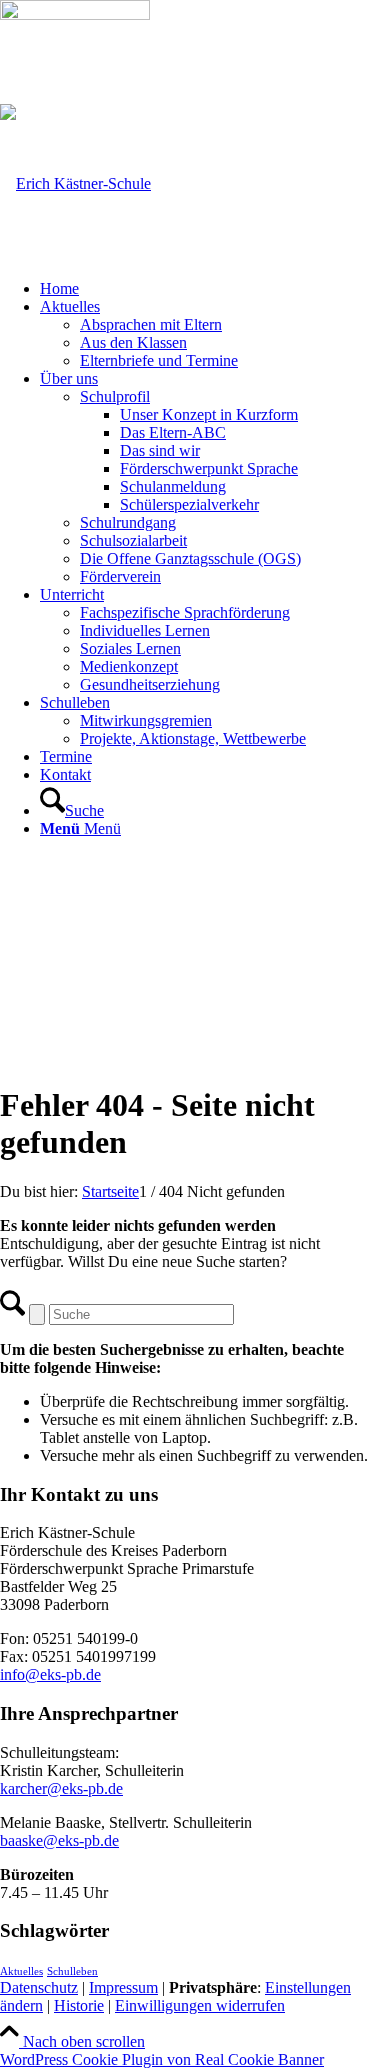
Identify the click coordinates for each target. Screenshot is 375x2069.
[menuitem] (207, 289)
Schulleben (72, 1971)
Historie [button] (79, 2005)
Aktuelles (21, 1971)
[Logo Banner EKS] (75, 183)
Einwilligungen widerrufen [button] (200, 2005)
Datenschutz (39, 1987)
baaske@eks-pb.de (59, 1840)
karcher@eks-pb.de (61, 1788)
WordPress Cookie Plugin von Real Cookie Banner (162, 2059)
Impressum (123, 1987)
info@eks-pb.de (50, 1674)
